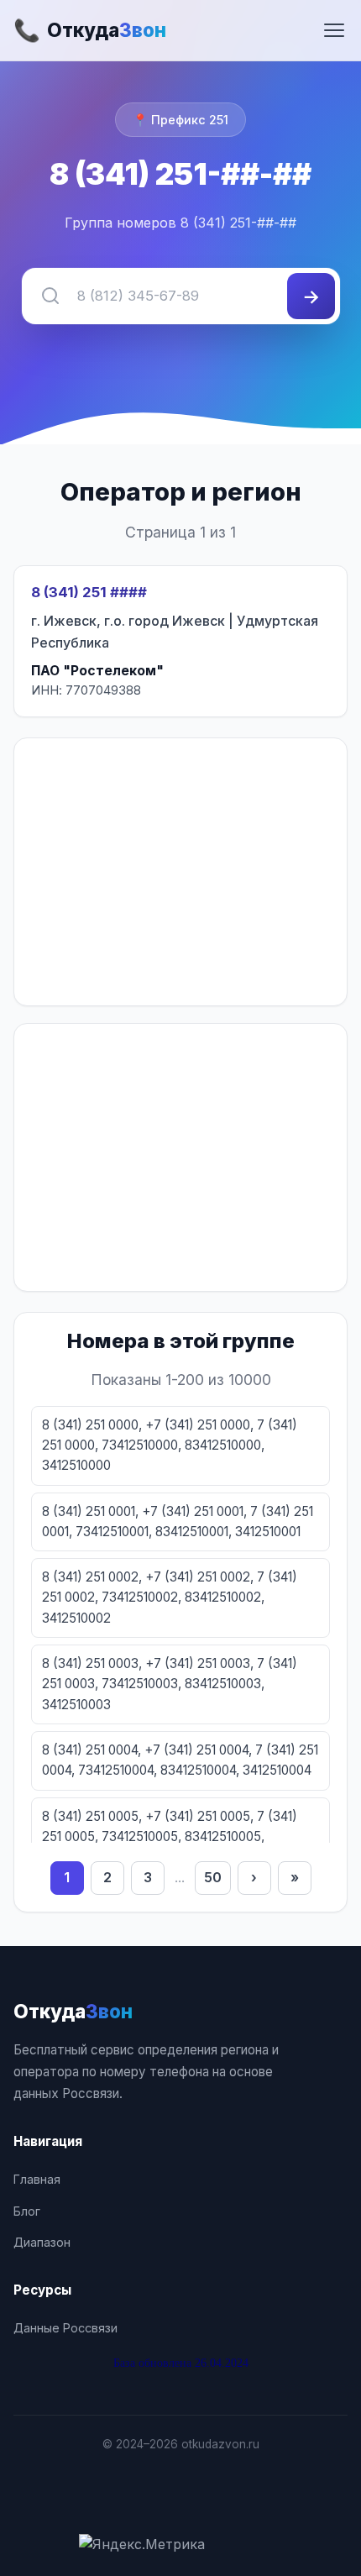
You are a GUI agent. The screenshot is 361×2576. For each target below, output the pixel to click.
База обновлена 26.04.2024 (181, 2363)
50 (213, 1877)
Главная (37, 2179)
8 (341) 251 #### (89, 592)
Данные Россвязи (65, 2328)
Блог (27, 2211)
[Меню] (334, 30)
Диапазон (42, 2242)
